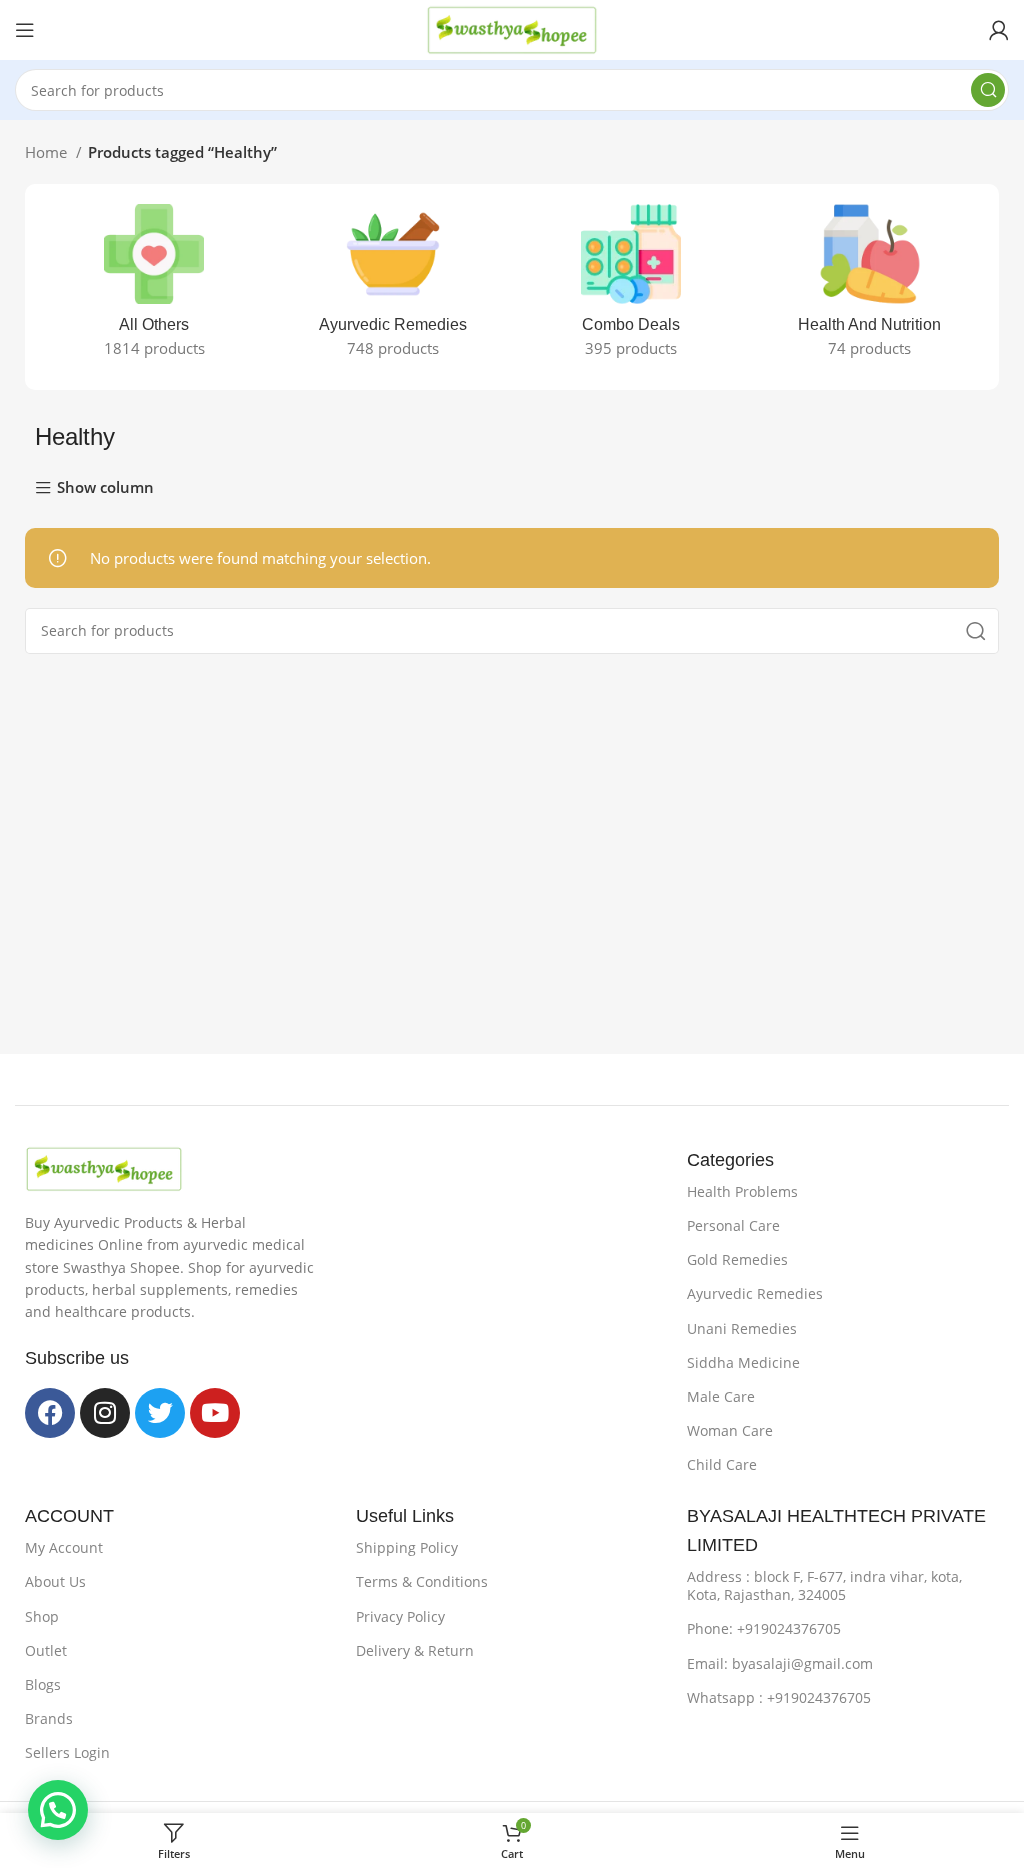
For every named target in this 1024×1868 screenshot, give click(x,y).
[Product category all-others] (154, 287)
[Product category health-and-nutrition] (870, 287)
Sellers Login (67, 1752)
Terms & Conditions (422, 1581)
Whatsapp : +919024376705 (779, 1697)
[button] (58, 1810)
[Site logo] (512, 28)
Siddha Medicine (743, 1362)
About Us (55, 1581)
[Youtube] (215, 1413)
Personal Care (733, 1225)
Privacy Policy (400, 1616)
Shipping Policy (407, 1547)
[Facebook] (50, 1413)
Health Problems (742, 1191)
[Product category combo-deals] (631, 287)
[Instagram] (105, 1413)
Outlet (46, 1650)
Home (48, 152)
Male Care (721, 1396)
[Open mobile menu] (25, 30)
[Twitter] (160, 1413)
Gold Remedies (737, 1259)
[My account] (999, 30)
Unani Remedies (742, 1328)
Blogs (43, 1684)
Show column (105, 488)
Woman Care (730, 1430)
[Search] (988, 90)
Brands (49, 1718)
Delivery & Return (415, 1650)
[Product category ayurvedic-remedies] (393, 287)
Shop (42, 1616)
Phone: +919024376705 (764, 1628)
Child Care (722, 1464)
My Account (64, 1547)
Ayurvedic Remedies (755, 1293)
